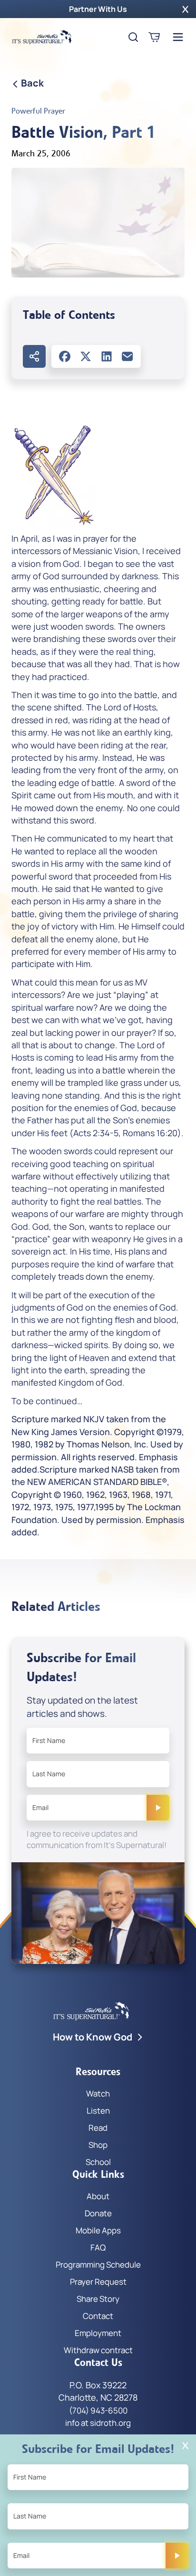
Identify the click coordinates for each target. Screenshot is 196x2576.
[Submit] (158, 1808)
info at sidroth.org (98, 2423)
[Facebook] (65, 356)
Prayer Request (98, 2282)
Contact (98, 2316)
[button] (185, 9)
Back (32, 83)
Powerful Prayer (38, 111)
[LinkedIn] (107, 356)
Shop (98, 2145)
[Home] (42, 37)
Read (98, 2128)
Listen (98, 2111)
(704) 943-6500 (98, 2410)
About (98, 2196)
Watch (98, 2093)
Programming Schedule (98, 2265)
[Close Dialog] (185, 2446)
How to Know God (93, 2037)
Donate (98, 2213)
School (98, 2162)
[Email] (127, 356)
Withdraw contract (98, 2350)
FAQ (98, 2247)
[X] (86, 356)
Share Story (98, 2299)
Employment (98, 2333)
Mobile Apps (98, 2230)
